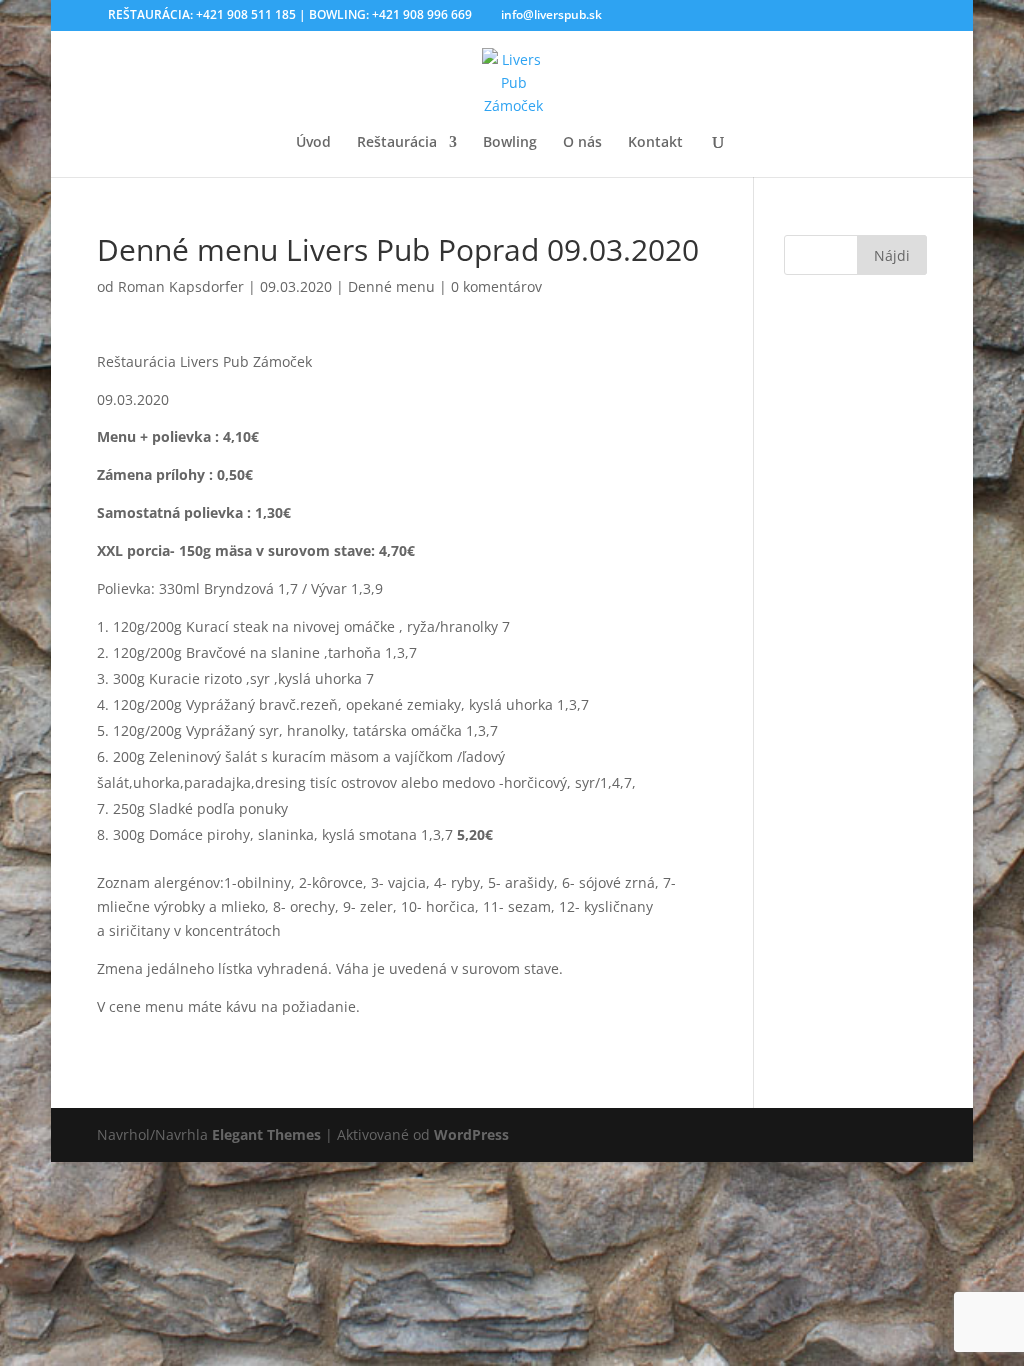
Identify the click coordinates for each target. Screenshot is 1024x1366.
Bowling (510, 143)
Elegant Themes (266, 1134)
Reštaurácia (397, 143)
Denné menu (391, 286)
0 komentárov (496, 286)
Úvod (313, 143)
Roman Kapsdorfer (181, 286)
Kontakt (655, 143)
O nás (582, 143)
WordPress (471, 1134)
